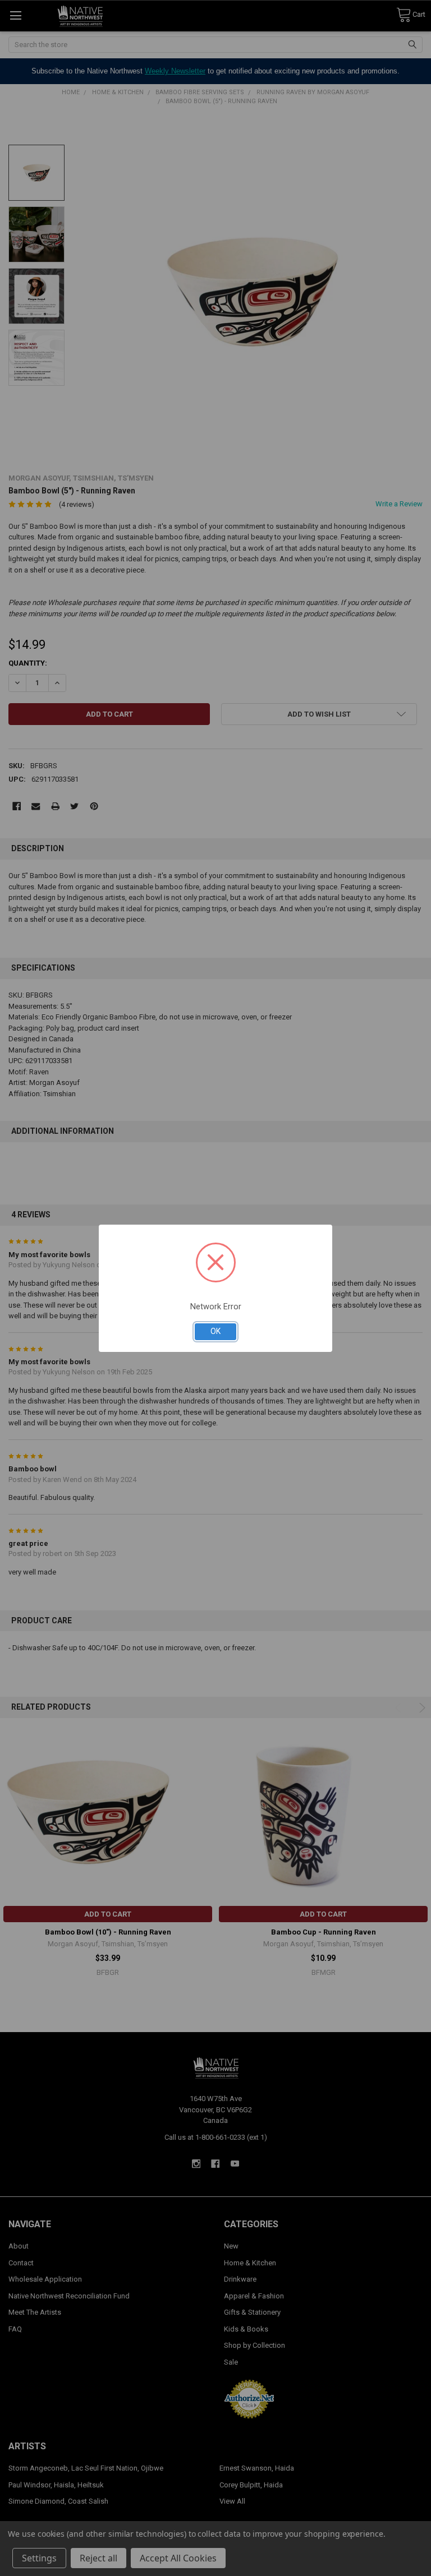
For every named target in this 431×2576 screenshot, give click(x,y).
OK (215, 1331)
